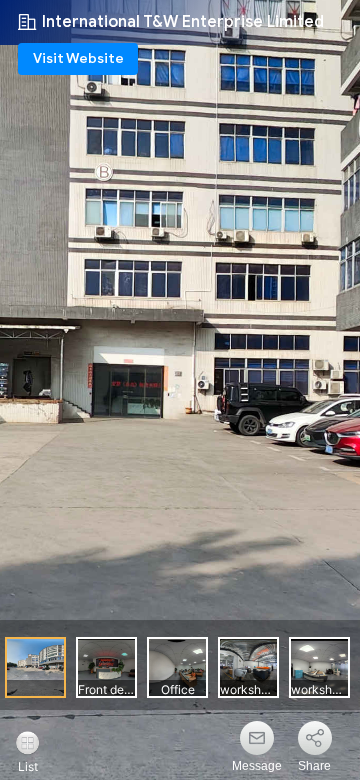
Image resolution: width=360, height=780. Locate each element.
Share (314, 766)
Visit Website (78, 58)
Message (257, 766)
